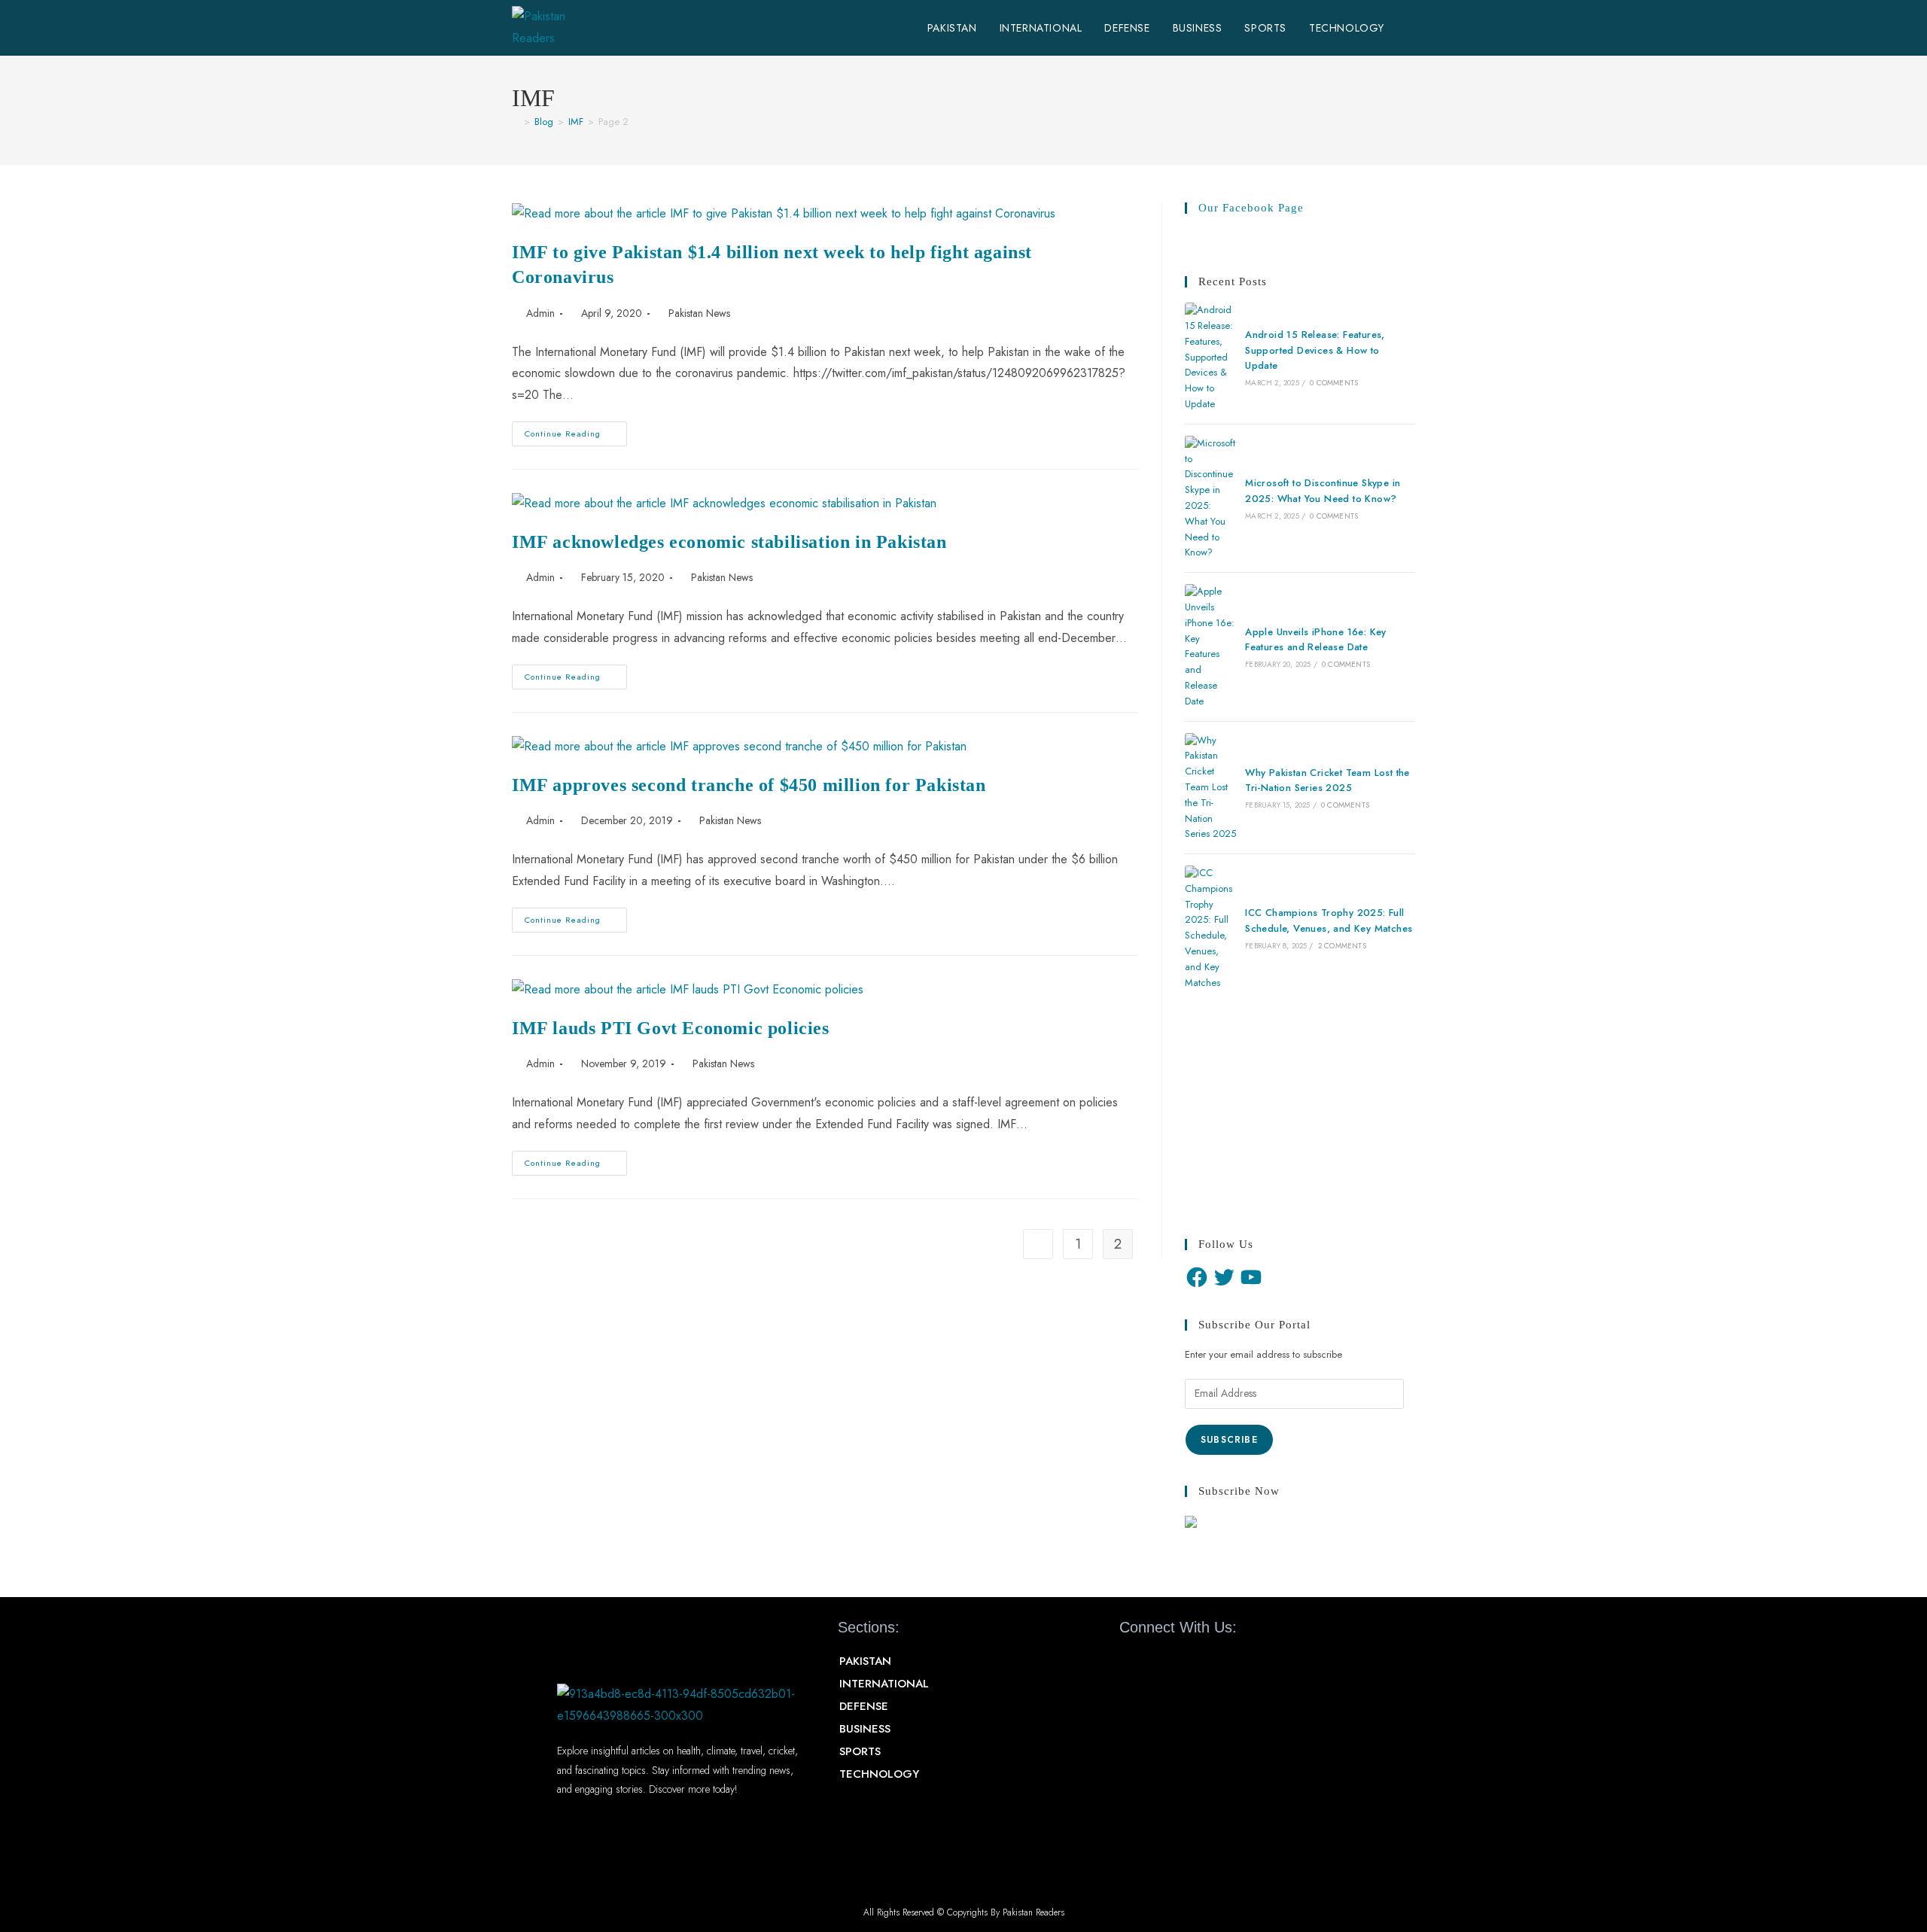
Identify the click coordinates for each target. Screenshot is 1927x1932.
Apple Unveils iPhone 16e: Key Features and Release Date (1316, 640)
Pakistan (865, 1661)
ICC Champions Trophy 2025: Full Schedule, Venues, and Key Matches (1329, 920)
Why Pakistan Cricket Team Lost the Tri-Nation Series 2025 (1327, 780)
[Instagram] (1211, 1662)
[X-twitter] (1158, 1662)
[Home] (516, 122)
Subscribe (1229, 1440)
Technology (879, 1774)
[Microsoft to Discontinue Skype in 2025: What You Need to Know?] (1210, 498)
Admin (540, 313)
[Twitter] (1224, 1277)
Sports (860, 1751)
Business (865, 1729)
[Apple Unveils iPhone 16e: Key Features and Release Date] (1210, 647)
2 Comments (1342, 946)
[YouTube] (1251, 1277)
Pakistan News (699, 313)
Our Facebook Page (1251, 208)
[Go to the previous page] (1038, 1244)
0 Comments (1334, 383)
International (884, 1684)
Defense (864, 1706)
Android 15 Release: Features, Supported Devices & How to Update (1315, 350)
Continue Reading (576, 431)
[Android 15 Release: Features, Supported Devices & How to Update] (1210, 357)
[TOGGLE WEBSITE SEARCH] (1411, 28)
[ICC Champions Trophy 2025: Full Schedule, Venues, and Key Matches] (1210, 928)
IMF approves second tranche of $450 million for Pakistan (749, 785)
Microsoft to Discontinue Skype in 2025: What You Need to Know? (1323, 491)
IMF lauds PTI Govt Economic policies (671, 1028)
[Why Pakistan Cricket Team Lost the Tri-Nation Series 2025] (1210, 788)
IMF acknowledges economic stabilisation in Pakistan (729, 542)
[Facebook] (1197, 1277)
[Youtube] (1184, 1662)
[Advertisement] (1300, 1115)
